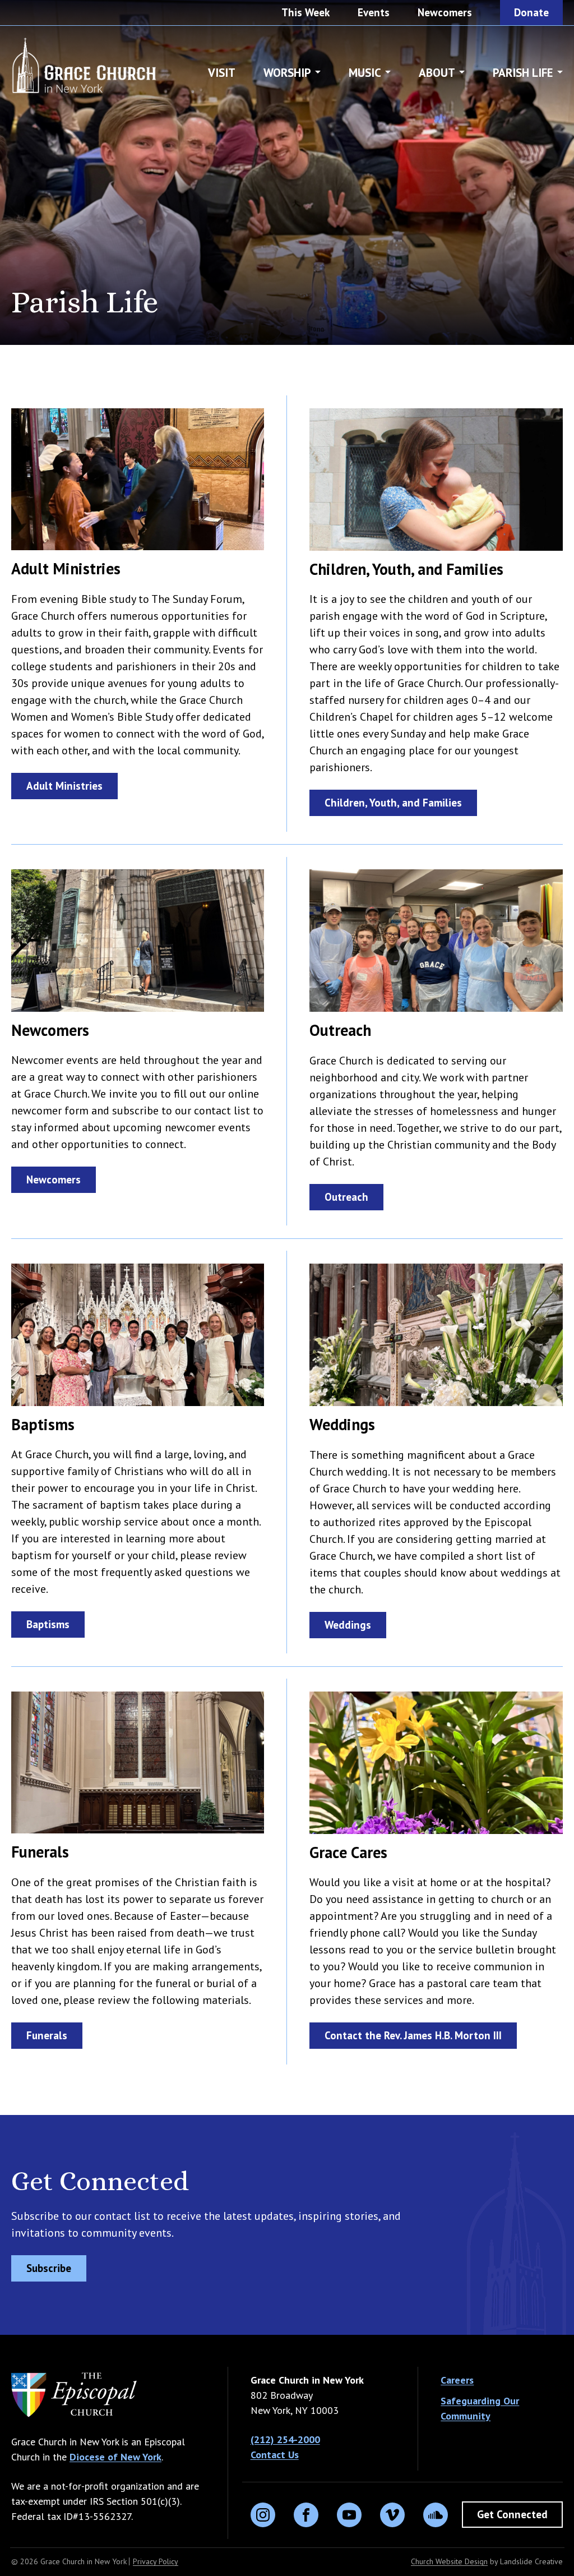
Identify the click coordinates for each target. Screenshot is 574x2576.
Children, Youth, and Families (393, 803)
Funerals (47, 2035)
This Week (305, 12)
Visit (222, 73)
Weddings (348, 1625)
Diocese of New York (115, 2457)
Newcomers (445, 12)
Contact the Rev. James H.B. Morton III (413, 2035)
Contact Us (275, 2455)
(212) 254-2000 (285, 2439)
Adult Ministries (64, 786)
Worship (287, 73)
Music (365, 73)
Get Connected (512, 2514)
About (437, 73)
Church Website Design (449, 2561)
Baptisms (48, 1624)
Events (374, 12)
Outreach (346, 1197)
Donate (531, 12)
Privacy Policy (156, 2561)
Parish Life (523, 73)
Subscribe (49, 2268)
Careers (457, 2380)
